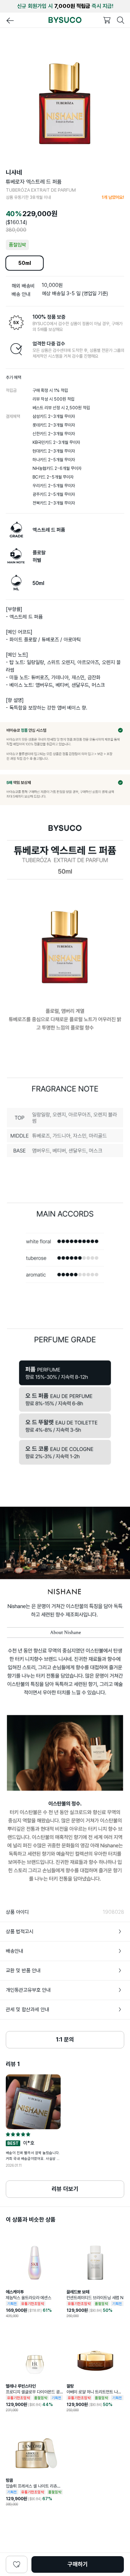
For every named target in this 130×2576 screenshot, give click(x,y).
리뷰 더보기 (65, 2189)
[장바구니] (107, 20)
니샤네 (14, 173)
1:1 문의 (65, 2040)
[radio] (8, 2134)
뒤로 (10, 21)
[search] (121, 20)
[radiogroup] (33, 2134)
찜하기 (17, 2564)
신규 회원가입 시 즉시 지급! (65, 6)
